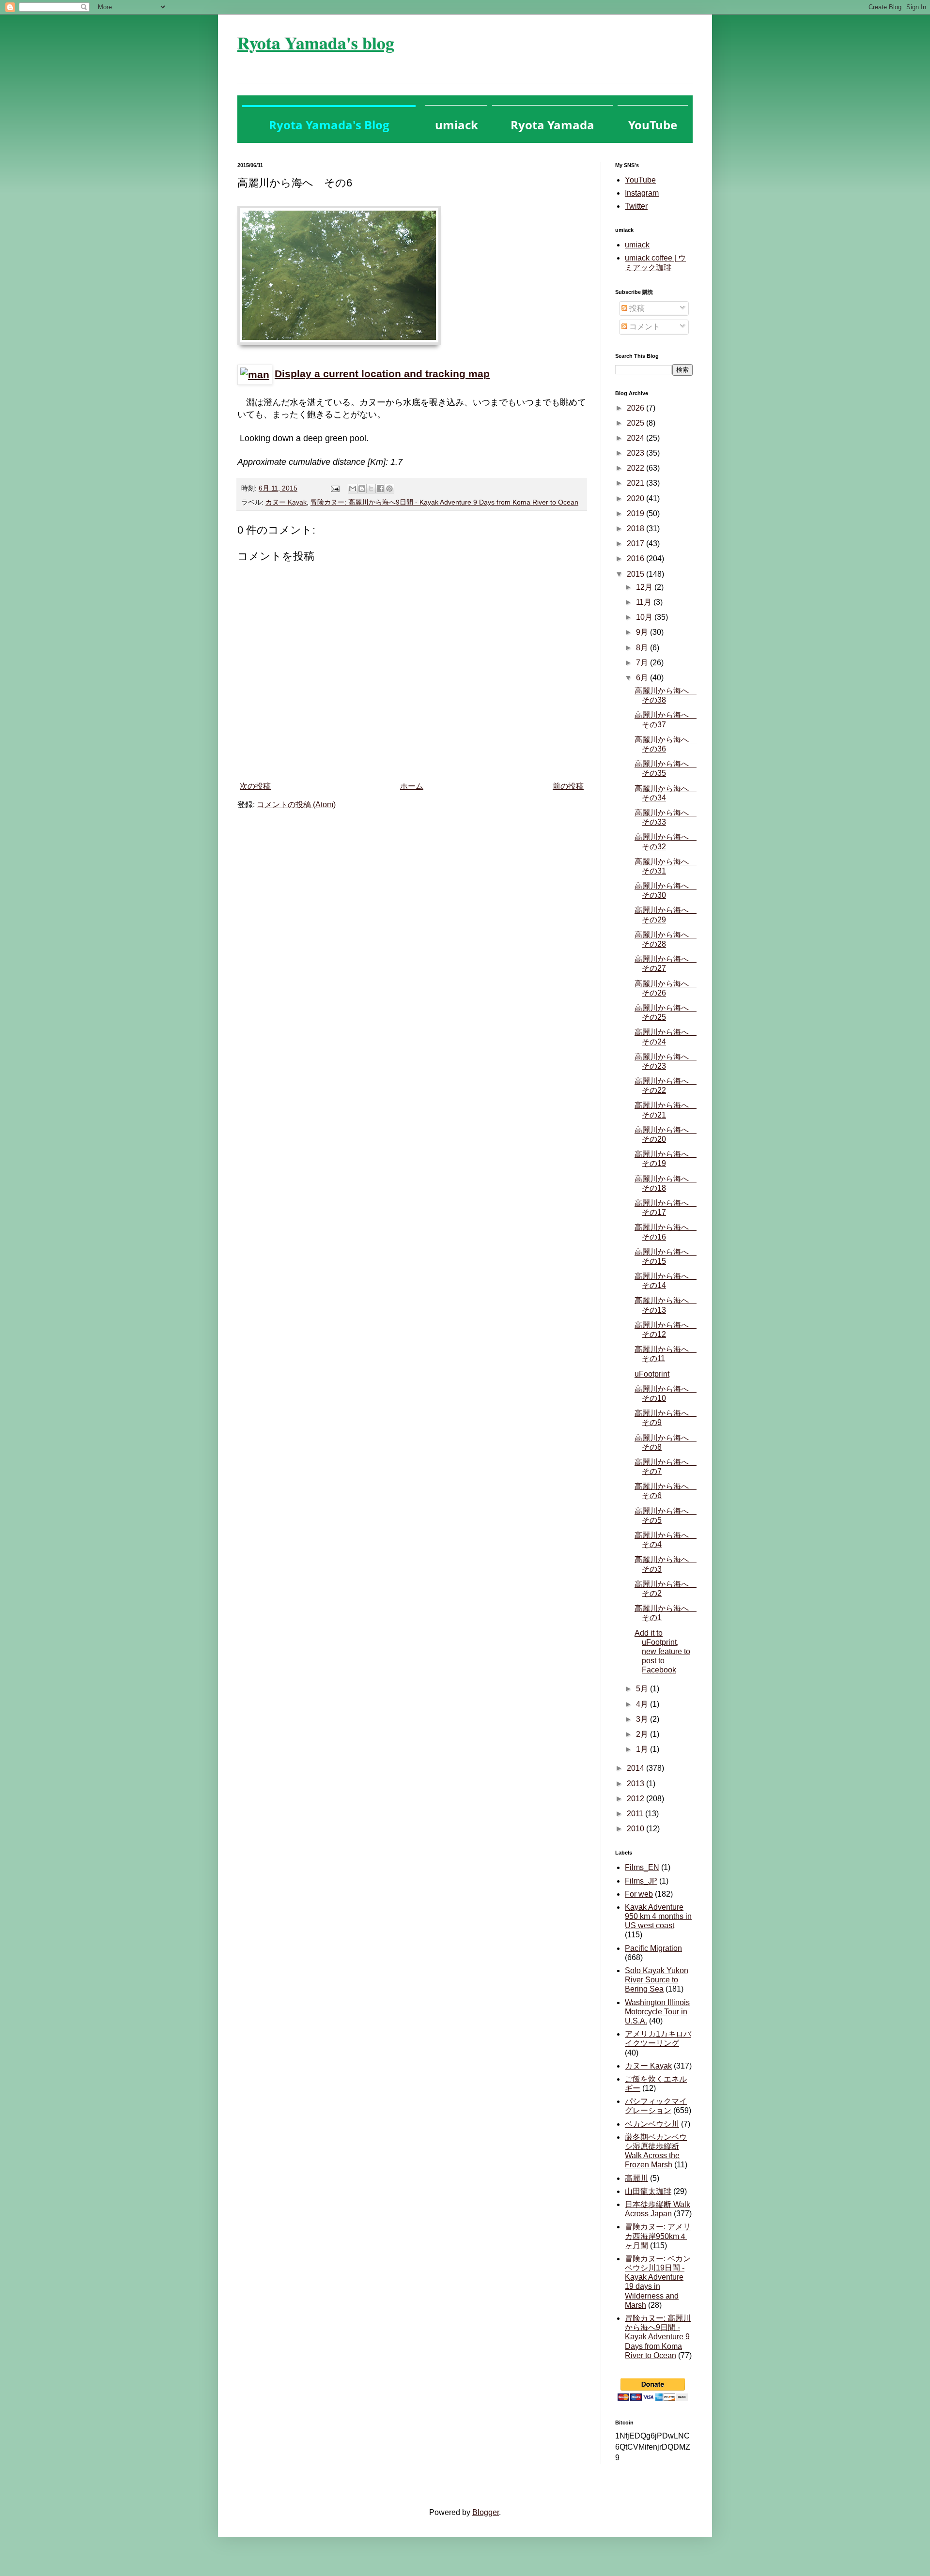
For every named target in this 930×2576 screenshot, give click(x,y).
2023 (636, 453)
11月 (645, 602)
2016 (636, 559)
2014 (636, 1768)
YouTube (640, 180)
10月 (645, 617)
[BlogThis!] (362, 489)
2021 (636, 483)
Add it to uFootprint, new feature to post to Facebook (662, 1652)
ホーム (412, 786)
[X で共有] (371, 489)
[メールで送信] (353, 489)
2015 (636, 574)
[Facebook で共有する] (380, 489)
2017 (636, 544)
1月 (643, 1749)
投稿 (636, 308)
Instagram (642, 193)
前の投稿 (568, 786)
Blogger (486, 2512)
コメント (644, 327)
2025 (636, 423)
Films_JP (641, 1881)
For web (639, 1894)
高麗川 (636, 2178)
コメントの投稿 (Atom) (296, 805)
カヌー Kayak (286, 502)
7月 (643, 663)
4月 (643, 1704)
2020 (636, 498)
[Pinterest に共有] (389, 489)
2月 (643, 1734)
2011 (636, 1814)
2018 (636, 529)
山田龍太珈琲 (648, 2191)
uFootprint (652, 1374)
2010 (636, 1829)
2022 (636, 468)
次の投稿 (255, 786)
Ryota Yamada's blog (316, 43)
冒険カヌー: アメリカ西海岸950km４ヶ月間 (658, 2236)
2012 (636, 1799)
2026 (636, 408)
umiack (637, 245)
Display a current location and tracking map (382, 374)
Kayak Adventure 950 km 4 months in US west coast (658, 1916)
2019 (636, 514)
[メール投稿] (334, 488)
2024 (636, 438)
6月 (643, 678)
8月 (643, 648)
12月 (645, 587)
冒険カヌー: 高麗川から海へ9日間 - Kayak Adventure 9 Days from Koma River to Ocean (444, 502)
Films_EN (642, 1867)
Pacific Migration (653, 1948)
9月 (643, 632)
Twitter (636, 206)
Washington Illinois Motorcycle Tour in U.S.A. (657, 2012)
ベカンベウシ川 (652, 2124)
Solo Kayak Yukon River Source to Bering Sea (657, 1980)
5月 (643, 1689)
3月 (643, 1719)
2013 (636, 1784)
